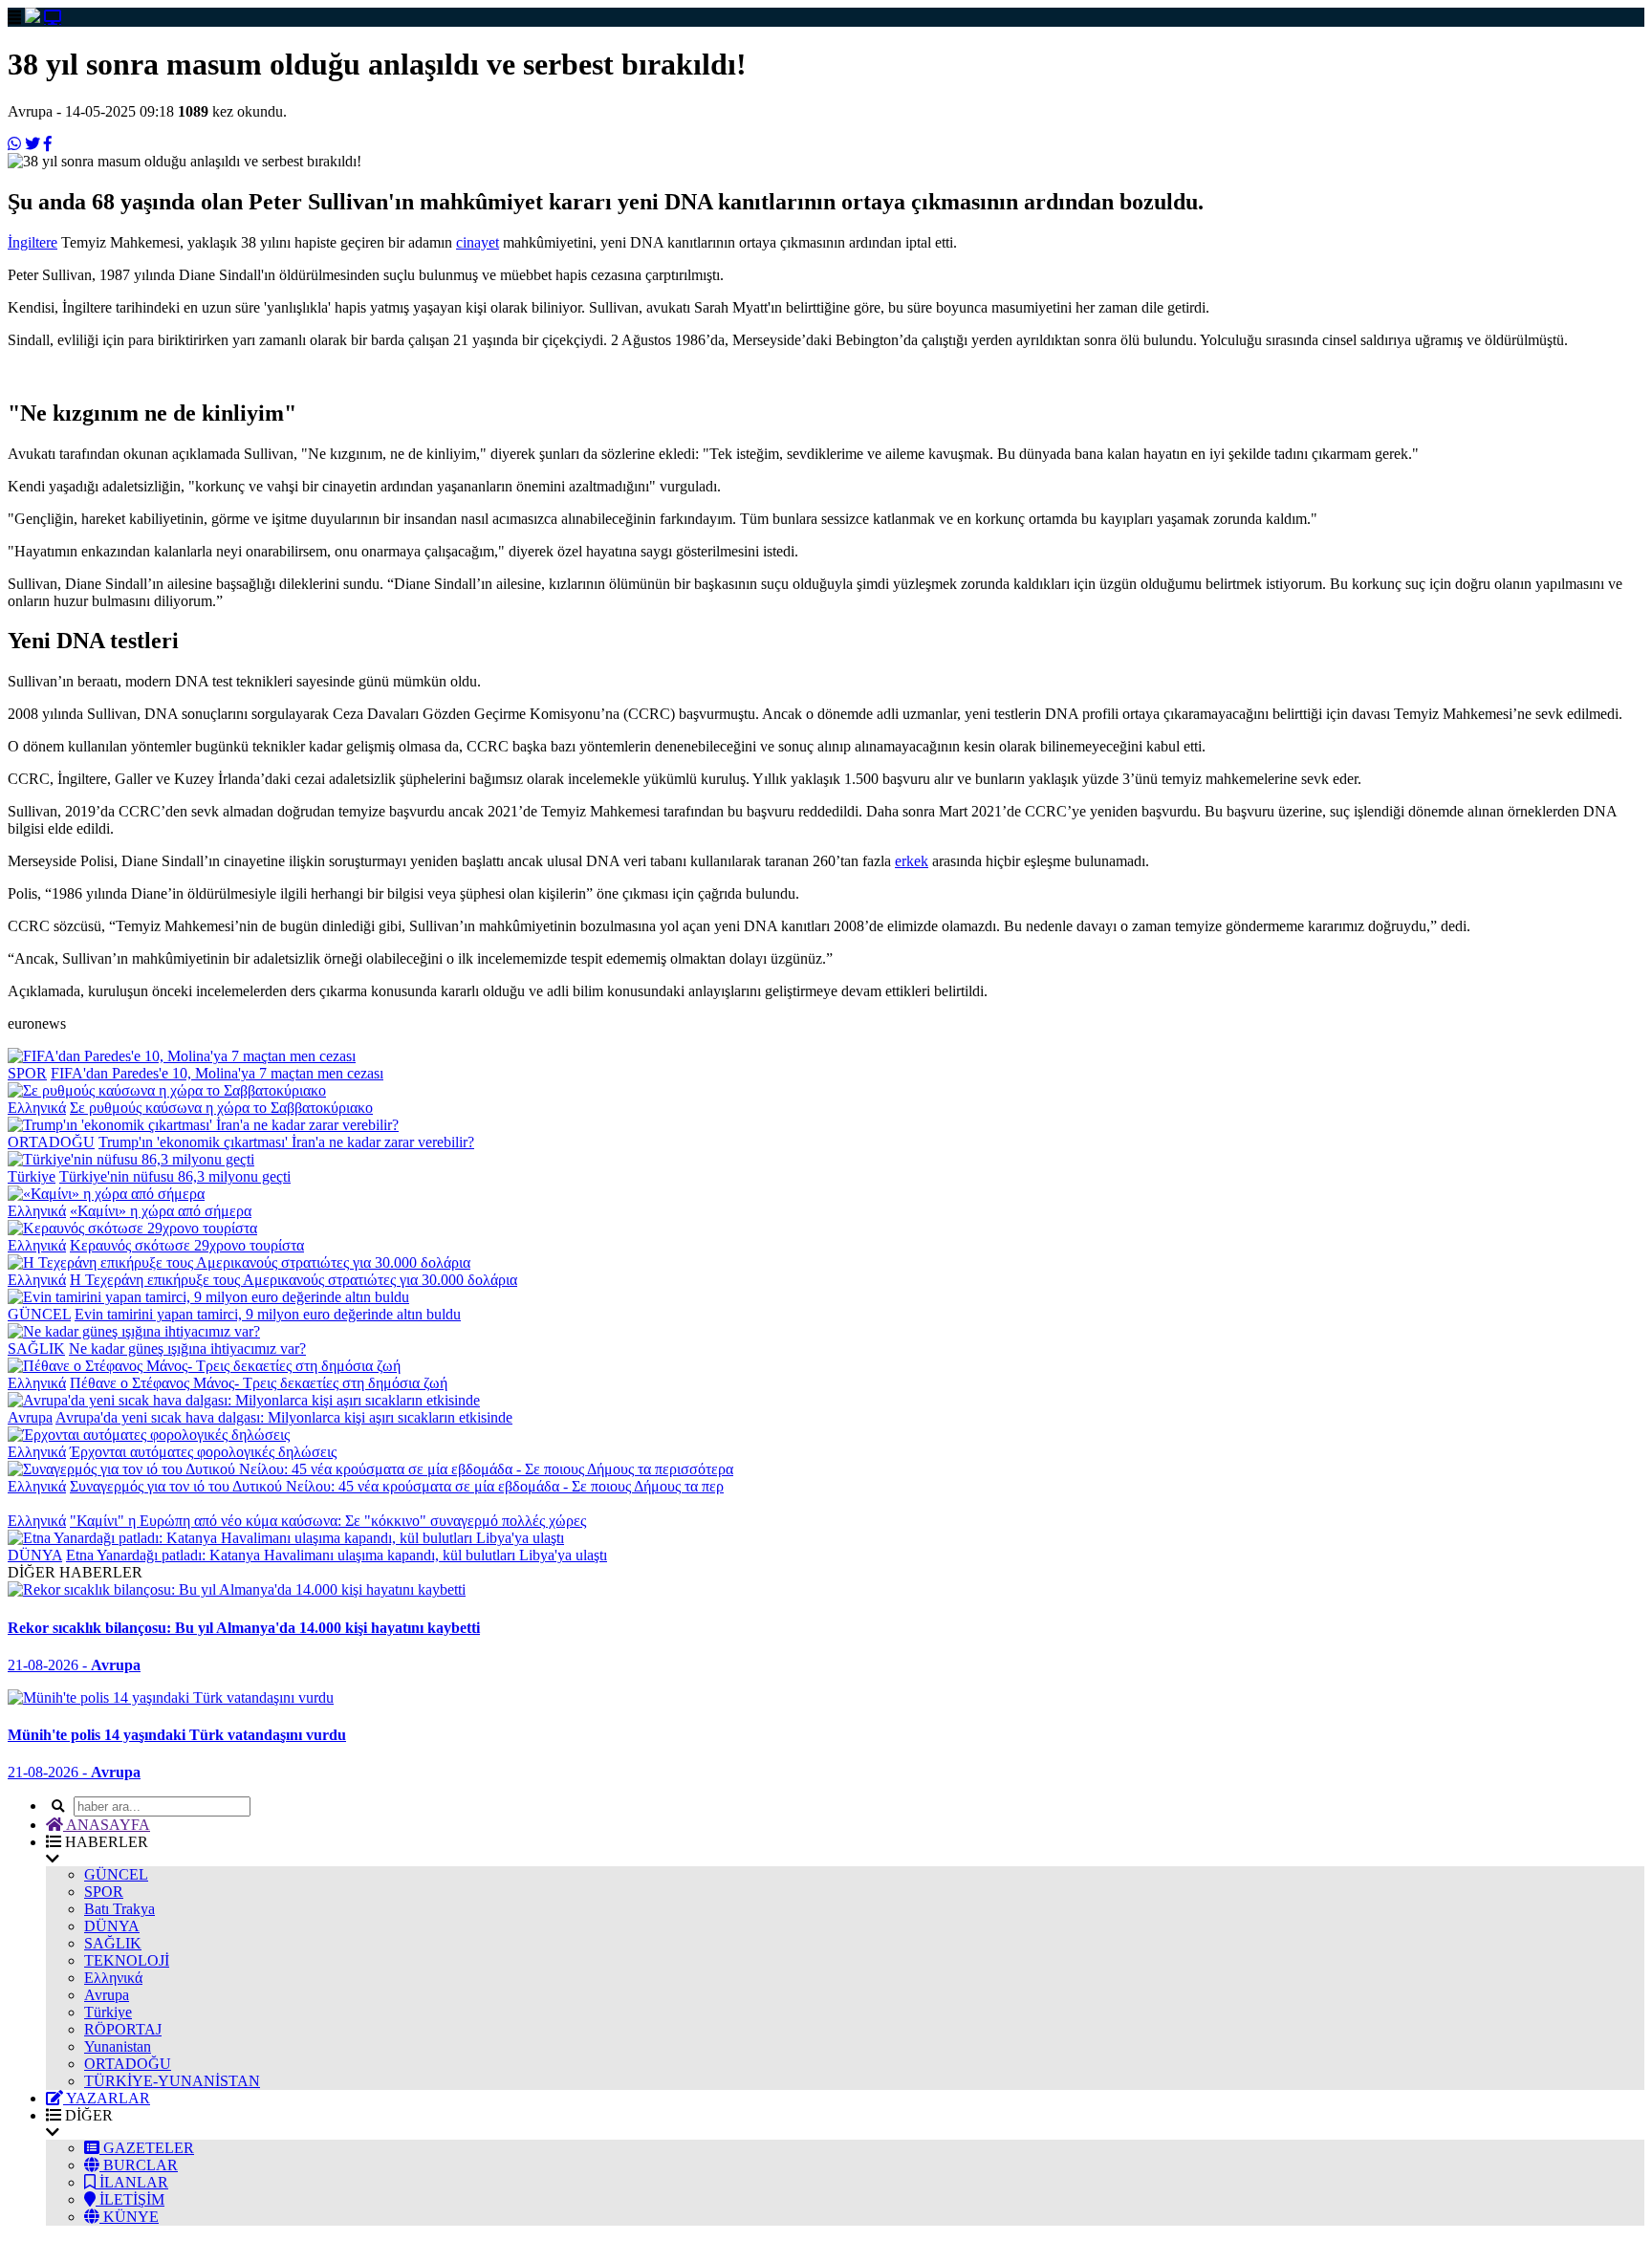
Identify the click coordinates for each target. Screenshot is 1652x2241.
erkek (912, 861)
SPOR (27, 1073)
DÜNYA (35, 1555)
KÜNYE (129, 2217)
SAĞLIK (36, 1349)
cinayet (478, 242)
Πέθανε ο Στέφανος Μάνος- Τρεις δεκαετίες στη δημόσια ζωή (259, 1383)
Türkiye (32, 1176)
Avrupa (30, 1417)
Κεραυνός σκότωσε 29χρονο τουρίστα (187, 1245)
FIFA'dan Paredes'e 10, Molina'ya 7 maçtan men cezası (217, 1073)
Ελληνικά (37, 1108)
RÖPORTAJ (123, 2029)
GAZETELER (147, 2148)
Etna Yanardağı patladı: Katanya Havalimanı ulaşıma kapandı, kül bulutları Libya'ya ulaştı (337, 1555)
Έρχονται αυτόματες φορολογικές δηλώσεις (203, 1452)
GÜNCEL (39, 1314)
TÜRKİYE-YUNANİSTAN (172, 2081)
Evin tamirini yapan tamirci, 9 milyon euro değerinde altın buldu (268, 1314)
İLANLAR (132, 2182)
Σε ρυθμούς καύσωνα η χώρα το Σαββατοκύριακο (221, 1108)
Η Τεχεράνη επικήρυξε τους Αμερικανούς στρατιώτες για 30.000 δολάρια (293, 1280)
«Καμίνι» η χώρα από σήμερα (161, 1211)
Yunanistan (118, 2046)
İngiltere (33, 242)
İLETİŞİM (130, 2199)
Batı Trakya (120, 1909)
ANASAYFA (107, 1825)
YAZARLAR (107, 2098)
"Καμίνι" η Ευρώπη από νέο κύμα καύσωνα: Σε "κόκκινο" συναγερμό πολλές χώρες (328, 1521)
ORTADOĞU (51, 1142)
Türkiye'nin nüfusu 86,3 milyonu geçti (175, 1176)
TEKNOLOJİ (127, 1960)
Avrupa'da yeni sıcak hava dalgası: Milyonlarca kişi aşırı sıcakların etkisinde (284, 1417)
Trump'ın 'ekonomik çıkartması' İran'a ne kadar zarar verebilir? (286, 1142)
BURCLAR (139, 2165)
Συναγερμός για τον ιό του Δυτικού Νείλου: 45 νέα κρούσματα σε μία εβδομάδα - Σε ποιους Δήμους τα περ (397, 1486)
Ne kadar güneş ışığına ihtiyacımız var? (187, 1349)
